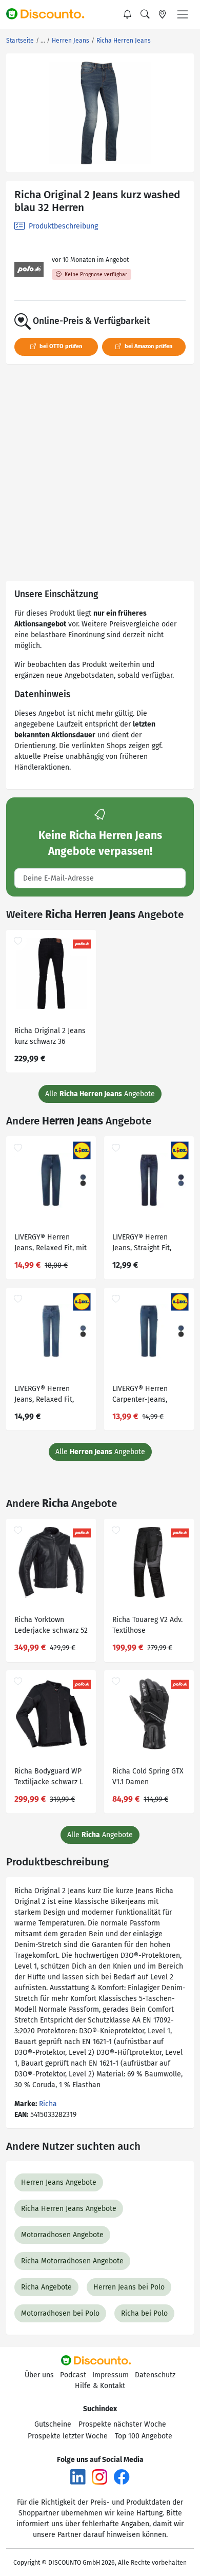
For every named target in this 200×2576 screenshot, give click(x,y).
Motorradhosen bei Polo (60, 2313)
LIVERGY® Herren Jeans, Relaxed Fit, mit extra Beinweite (51, 1244)
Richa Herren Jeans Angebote (69, 2209)
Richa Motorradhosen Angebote (72, 2261)
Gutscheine (53, 2424)
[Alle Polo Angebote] (29, 269)
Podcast (73, 2375)
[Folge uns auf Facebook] (122, 2477)
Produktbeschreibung (62, 226)
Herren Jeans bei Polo (129, 2287)
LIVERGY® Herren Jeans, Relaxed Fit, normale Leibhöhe (44, 1395)
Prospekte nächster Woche (122, 2424)
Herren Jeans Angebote (59, 2182)
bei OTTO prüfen (60, 346)
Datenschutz (155, 2375)
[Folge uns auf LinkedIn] (78, 2477)
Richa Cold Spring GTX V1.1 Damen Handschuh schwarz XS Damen (148, 1778)
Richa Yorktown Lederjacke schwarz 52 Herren (51, 1626)
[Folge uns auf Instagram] (99, 2477)
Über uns (39, 2375)
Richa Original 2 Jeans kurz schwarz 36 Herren (50, 1037)
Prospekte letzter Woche (68, 2436)
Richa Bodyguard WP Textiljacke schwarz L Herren (49, 1778)
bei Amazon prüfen (148, 346)
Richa (48, 2104)
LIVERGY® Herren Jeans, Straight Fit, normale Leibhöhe (142, 1244)
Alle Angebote (100, 1094)
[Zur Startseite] (50, 14)
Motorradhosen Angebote (62, 2235)
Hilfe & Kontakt (100, 2386)
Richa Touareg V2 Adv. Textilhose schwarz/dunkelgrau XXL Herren (147, 1626)
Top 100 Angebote (144, 2436)
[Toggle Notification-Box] (128, 14)
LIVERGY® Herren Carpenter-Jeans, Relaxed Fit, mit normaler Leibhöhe (143, 1395)
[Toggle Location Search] (163, 14)
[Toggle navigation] (183, 14)
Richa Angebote (46, 2287)
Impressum (111, 2375)
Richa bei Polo (144, 2313)
